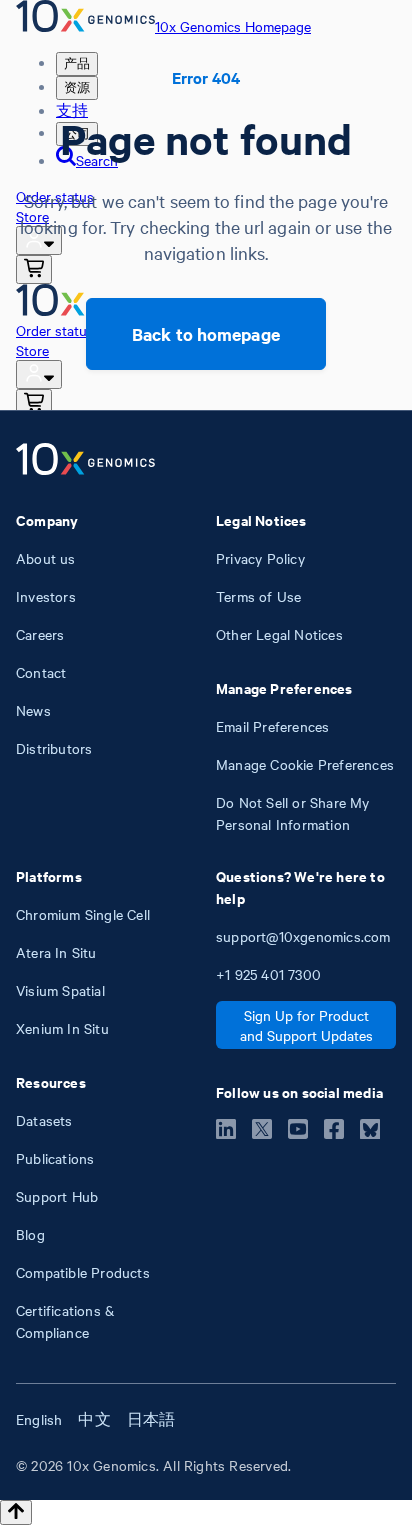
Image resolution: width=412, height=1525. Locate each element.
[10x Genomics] (85, 461)
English (39, 1419)
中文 (94, 1419)
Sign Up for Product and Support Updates (306, 1025)
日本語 (151, 1419)
